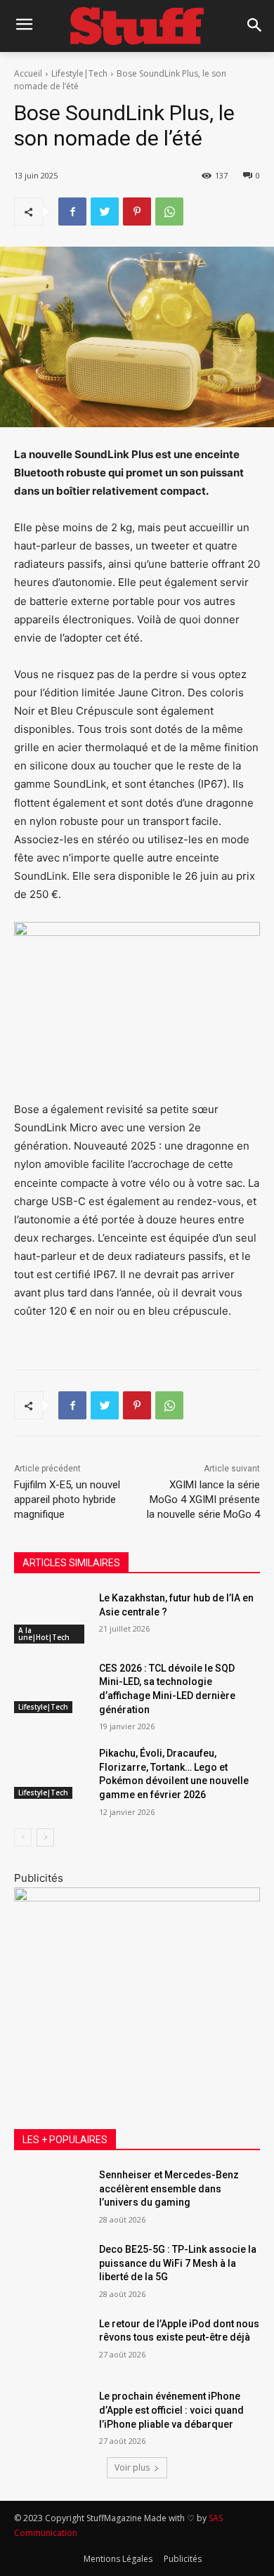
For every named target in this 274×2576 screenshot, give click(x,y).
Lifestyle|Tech (79, 73)
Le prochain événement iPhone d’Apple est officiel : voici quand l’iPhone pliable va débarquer (171, 2410)
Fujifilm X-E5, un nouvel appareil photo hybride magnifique (67, 1500)
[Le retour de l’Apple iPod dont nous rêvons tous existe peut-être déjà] (51, 2343)
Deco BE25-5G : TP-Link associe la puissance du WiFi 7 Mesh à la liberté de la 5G (178, 2263)
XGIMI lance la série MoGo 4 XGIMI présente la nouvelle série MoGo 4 (203, 1500)
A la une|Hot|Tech (44, 1634)
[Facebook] (72, 212)
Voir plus (132, 2467)
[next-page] (45, 1837)
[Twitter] (105, 212)
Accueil (28, 73)
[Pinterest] (137, 212)
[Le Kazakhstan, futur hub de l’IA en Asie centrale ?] (51, 1618)
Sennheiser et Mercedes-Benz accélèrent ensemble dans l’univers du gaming (169, 2188)
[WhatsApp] (169, 212)
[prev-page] (23, 1837)
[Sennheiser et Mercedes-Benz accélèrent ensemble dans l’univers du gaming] (51, 2194)
